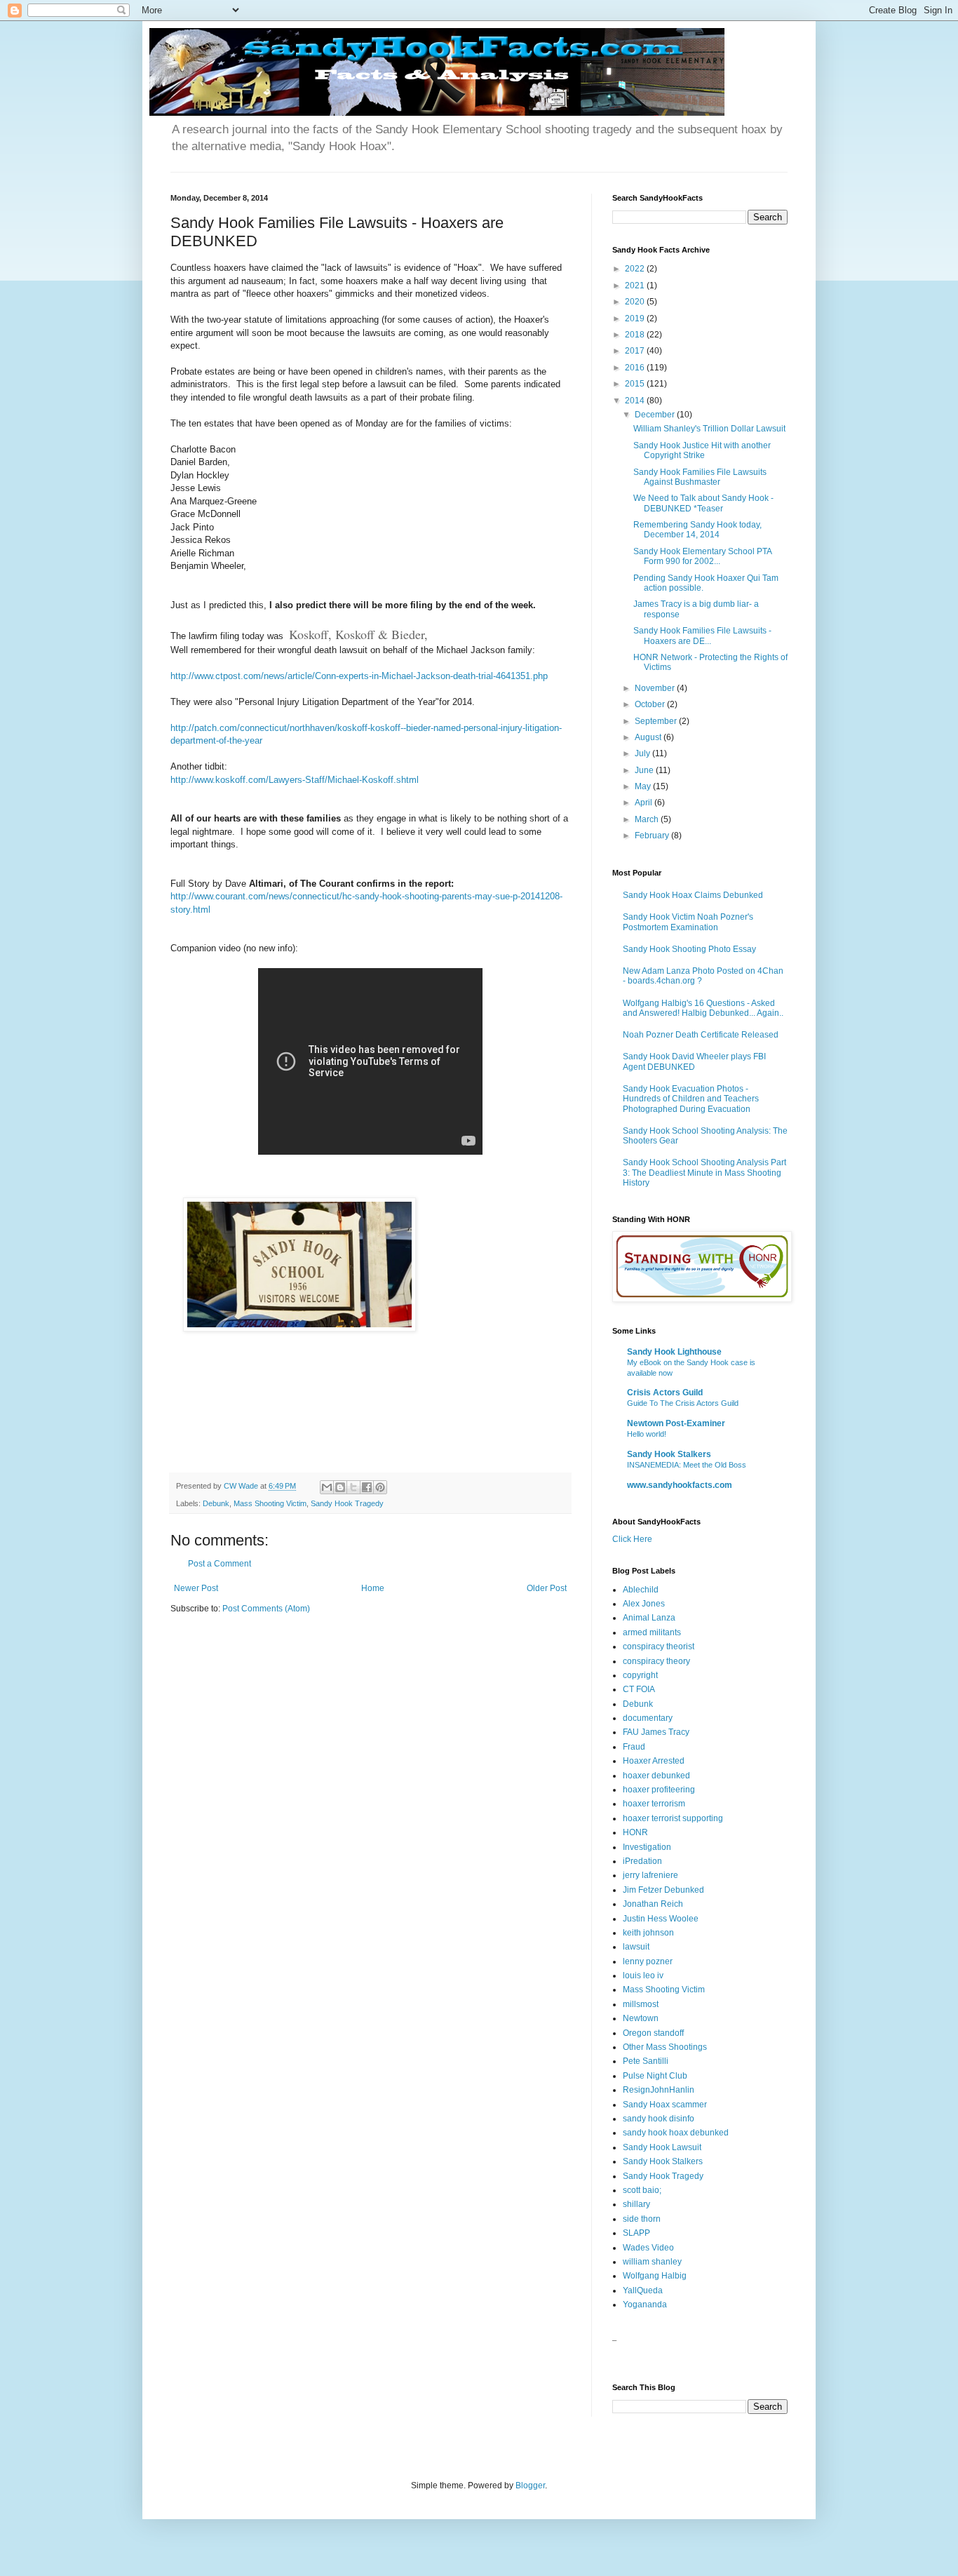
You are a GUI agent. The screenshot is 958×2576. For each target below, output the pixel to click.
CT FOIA (639, 1689)
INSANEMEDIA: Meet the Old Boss (687, 1465)
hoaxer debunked (656, 1776)
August (649, 737)
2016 (636, 368)
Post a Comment (220, 1564)
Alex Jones (644, 1604)
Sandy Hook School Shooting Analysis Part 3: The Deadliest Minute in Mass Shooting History (704, 1173)
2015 (636, 384)
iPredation (642, 1861)
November (656, 688)
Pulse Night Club (655, 2076)
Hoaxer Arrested (654, 1761)
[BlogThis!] (340, 1487)
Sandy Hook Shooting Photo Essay (689, 949)
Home (373, 1588)
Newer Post (196, 1588)
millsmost (641, 2004)
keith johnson (648, 1933)
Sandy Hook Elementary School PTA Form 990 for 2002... (702, 556)
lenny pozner (648, 1961)
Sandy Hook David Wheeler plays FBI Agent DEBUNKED (694, 1061)
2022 (636, 269)
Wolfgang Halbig (655, 2276)
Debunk (216, 1503)
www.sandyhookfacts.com (680, 1485)
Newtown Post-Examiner (676, 1423)
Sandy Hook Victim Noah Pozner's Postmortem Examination (688, 922)
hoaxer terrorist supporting (673, 1818)
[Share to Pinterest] (380, 1487)
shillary (636, 2204)
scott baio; (642, 2190)
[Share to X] (353, 1487)
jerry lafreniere (650, 1875)
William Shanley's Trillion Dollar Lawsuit (709, 429)
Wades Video (648, 2248)
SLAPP (636, 2233)
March (648, 819)
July (643, 753)
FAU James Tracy (656, 1732)
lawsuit (636, 1947)
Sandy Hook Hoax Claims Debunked (693, 895)
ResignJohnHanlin (659, 2090)
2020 (636, 302)
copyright (640, 1675)
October (651, 704)
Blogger (530, 2486)
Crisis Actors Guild (665, 1393)
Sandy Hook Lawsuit (662, 2147)
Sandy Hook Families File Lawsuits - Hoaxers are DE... (702, 636)
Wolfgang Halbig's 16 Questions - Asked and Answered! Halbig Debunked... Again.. (703, 1008)
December (656, 415)
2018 (636, 335)
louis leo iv (643, 1975)
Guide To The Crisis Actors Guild (683, 1403)
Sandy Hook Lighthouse (674, 1352)
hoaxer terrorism (654, 1804)
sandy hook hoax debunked (676, 2133)
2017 (636, 351)
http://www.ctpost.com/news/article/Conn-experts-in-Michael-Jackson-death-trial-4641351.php (359, 676)
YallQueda (643, 2290)
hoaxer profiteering (659, 1790)
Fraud (634, 1747)
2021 (636, 286)
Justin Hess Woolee (661, 1919)
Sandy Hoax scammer (665, 2105)
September (657, 721)
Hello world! (647, 1434)
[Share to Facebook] (367, 1487)
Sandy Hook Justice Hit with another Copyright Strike (702, 450)
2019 (636, 318)
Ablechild (641, 1590)
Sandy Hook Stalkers (669, 1454)
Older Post (547, 1588)
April (645, 803)
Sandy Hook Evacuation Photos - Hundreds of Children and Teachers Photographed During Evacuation (691, 1099)
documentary (648, 1718)
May (644, 786)
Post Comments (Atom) (266, 1609)
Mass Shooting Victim (270, 1503)
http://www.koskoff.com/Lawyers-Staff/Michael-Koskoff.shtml (295, 780)
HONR (635, 1832)
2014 (636, 401)
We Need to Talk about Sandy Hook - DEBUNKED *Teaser (703, 503)
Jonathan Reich (653, 1904)
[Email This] (327, 1487)
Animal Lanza (649, 1618)
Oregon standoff (653, 2033)
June (645, 770)
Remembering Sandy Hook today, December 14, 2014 (697, 530)
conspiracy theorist (659, 1646)
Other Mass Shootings (665, 2047)
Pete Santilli (646, 2061)
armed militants (652, 1632)
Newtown (641, 2018)
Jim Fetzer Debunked (663, 1890)
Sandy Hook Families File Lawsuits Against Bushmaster (700, 477)
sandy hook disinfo (659, 2119)
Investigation (647, 1847)
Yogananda (645, 2305)
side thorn (642, 2219)
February (653, 836)
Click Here (632, 1539)
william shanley (652, 2262)
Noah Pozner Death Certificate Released (701, 1035)
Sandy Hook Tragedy (347, 1503)
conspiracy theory (656, 1661)
